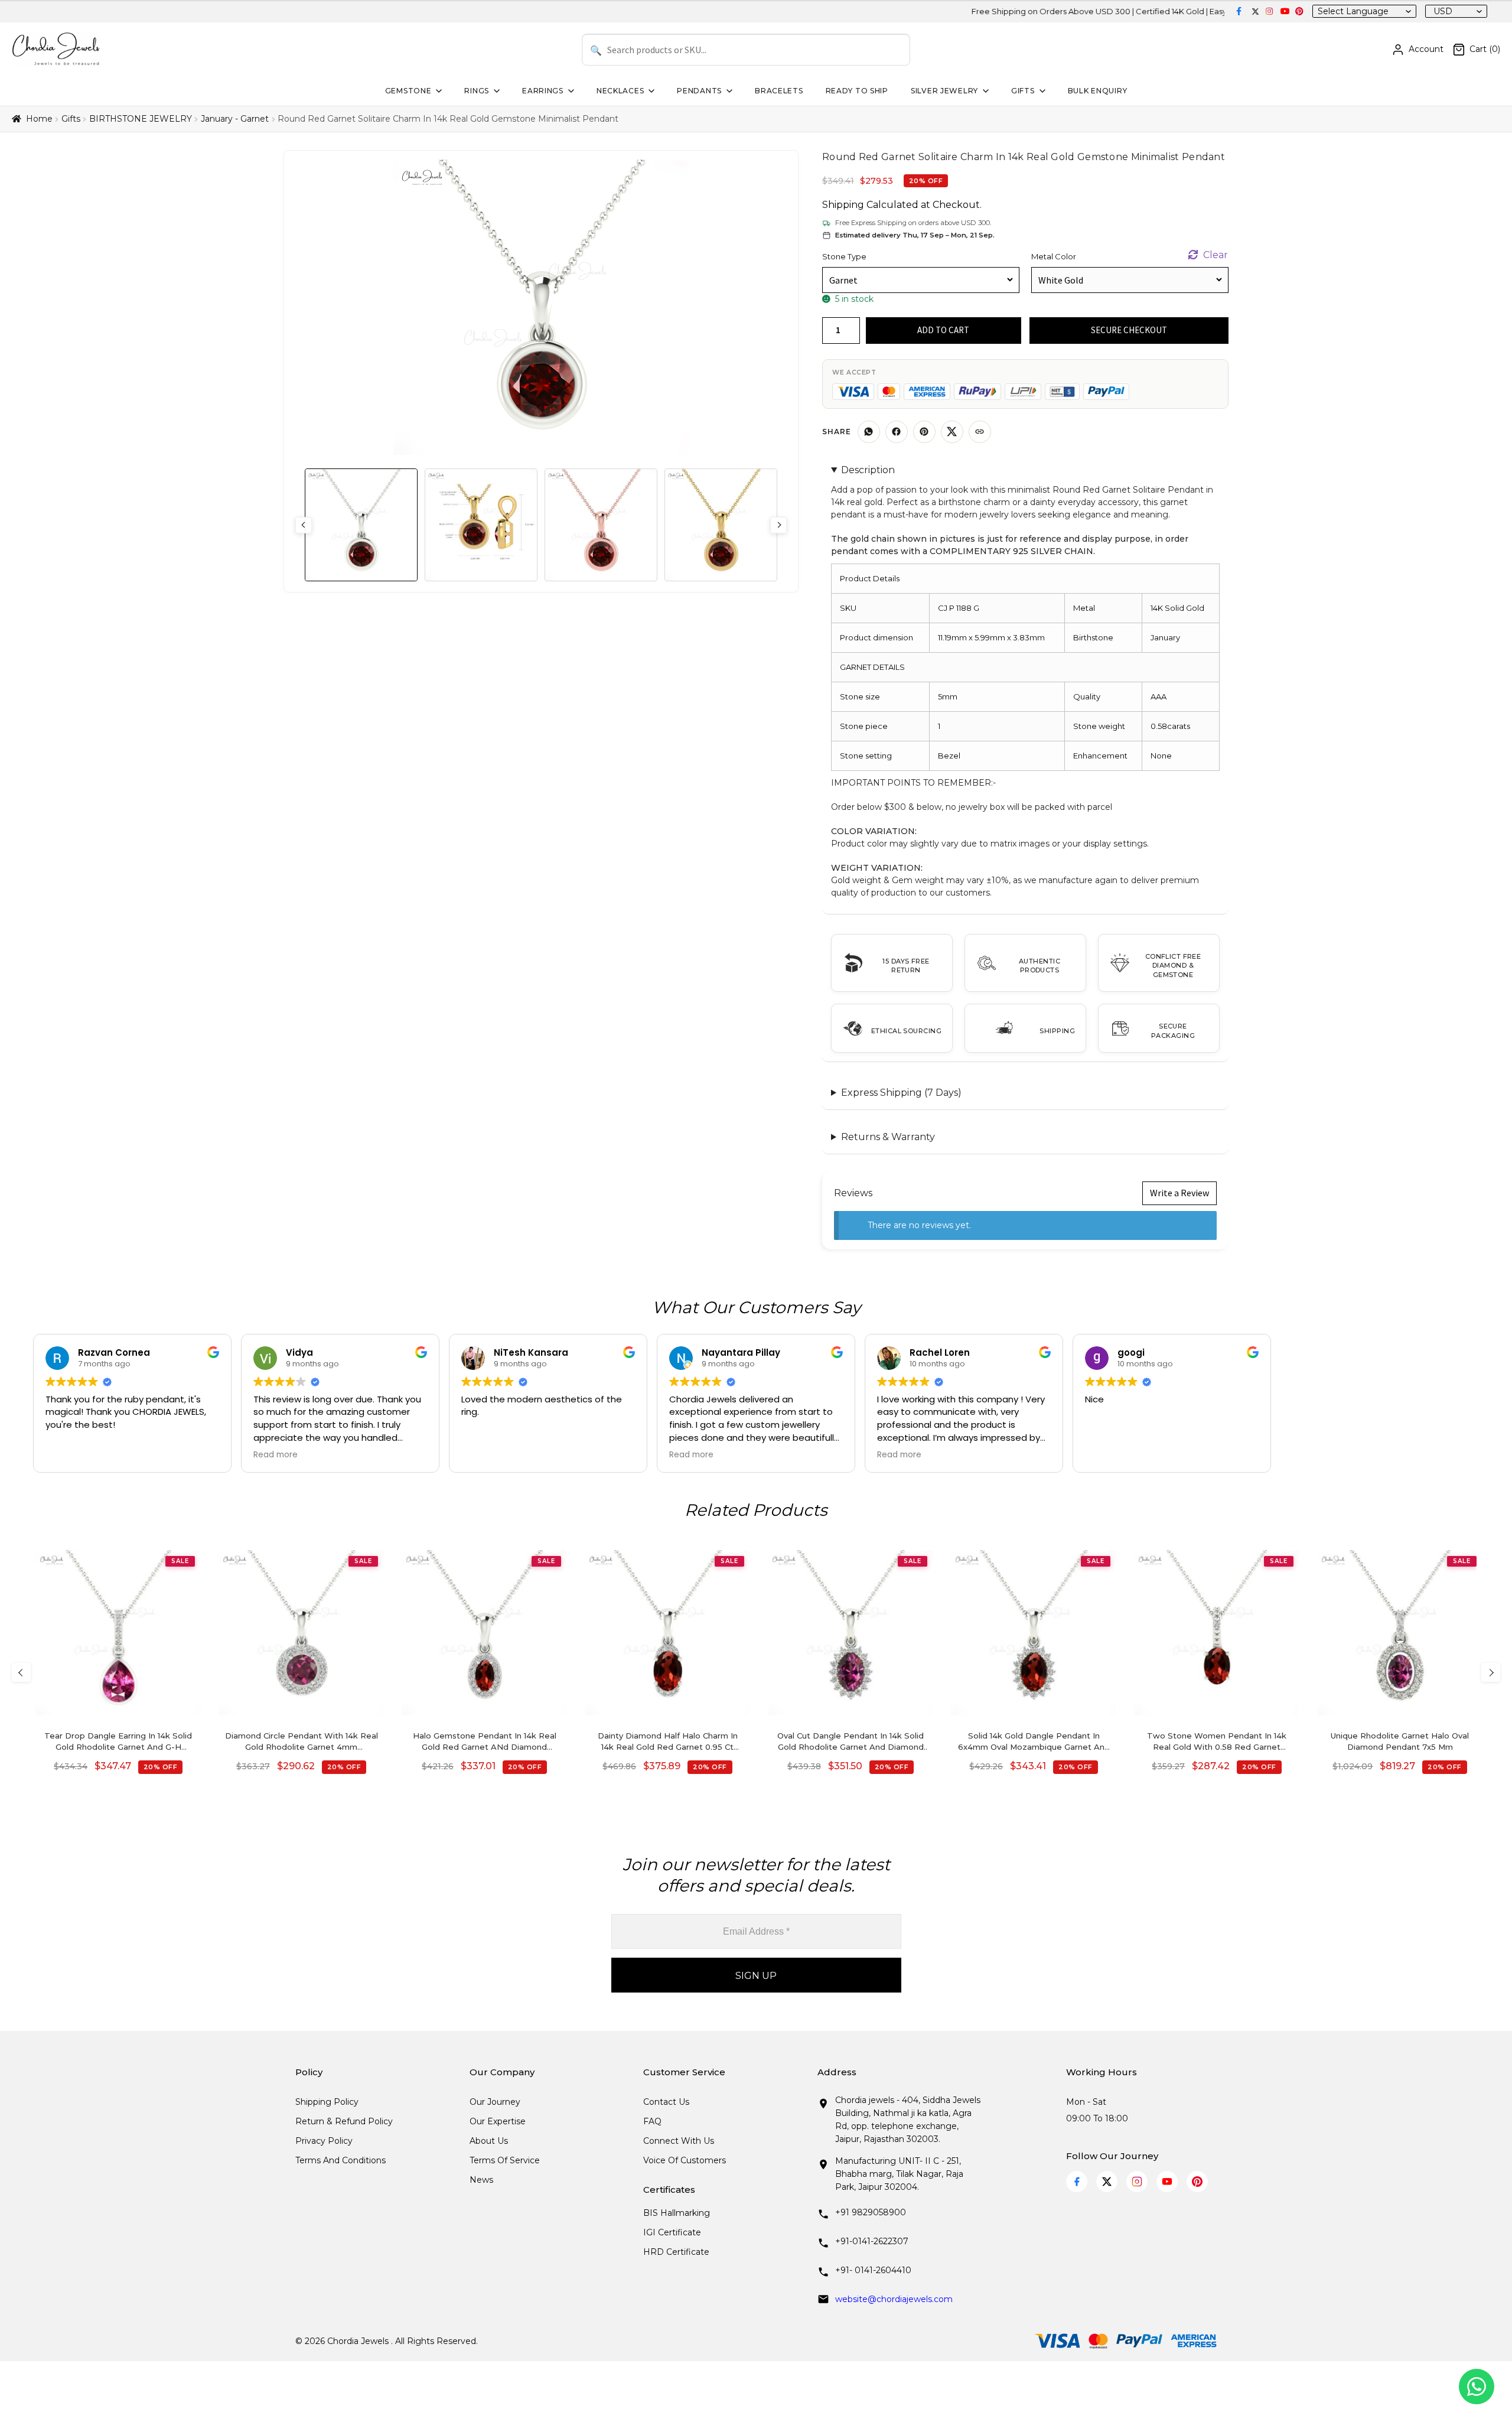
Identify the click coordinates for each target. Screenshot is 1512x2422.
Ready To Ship (857, 91)
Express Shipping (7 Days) (901, 1093)
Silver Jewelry (944, 91)
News (481, 2180)
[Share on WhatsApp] (869, 432)
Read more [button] (276, 1455)
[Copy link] (980, 432)
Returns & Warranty (888, 1137)
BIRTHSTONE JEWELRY (141, 119)
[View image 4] (721, 525)
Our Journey (495, 2102)
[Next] (1491, 1672)
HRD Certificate (676, 2252)
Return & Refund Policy (344, 2121)
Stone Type (844, 256)
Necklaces (620, 91)
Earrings (543, 91)
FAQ (652, 2121)
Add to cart (943, 330)
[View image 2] (481, 525)
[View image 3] (601, 525)
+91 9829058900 (871, 2212)
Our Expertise (498, 2121)
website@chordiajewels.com (894, 2299)
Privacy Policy (324, 2141)
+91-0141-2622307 (872, 2241)
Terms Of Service (505, 2160)
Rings (477, 91)
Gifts (1023, 91)
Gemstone (408, 91)
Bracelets (779, 91)
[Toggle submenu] (438, 91)
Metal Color (1054, 256)
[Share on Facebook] (897, 432)
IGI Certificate (672, 2232)
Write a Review (1179, 1193)
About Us (489, 2141)
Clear (1216, 255)
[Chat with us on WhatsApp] (1477, 2387)
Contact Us (666, 2102)
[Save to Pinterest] (924, 432)
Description (868, 470)
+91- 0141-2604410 (873, 2270)
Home (39, 119)
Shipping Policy (327, 2102)
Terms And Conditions (340, 2160)
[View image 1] (361, 525)
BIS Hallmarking (677, 2213)
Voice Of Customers (685, 2160)
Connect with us (679, 2141)
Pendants (699, 91)
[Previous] (21, 1672)
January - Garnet (235, 119)
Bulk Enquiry (1098, 91)
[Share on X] (952, 432)
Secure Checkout (1129, 330)
